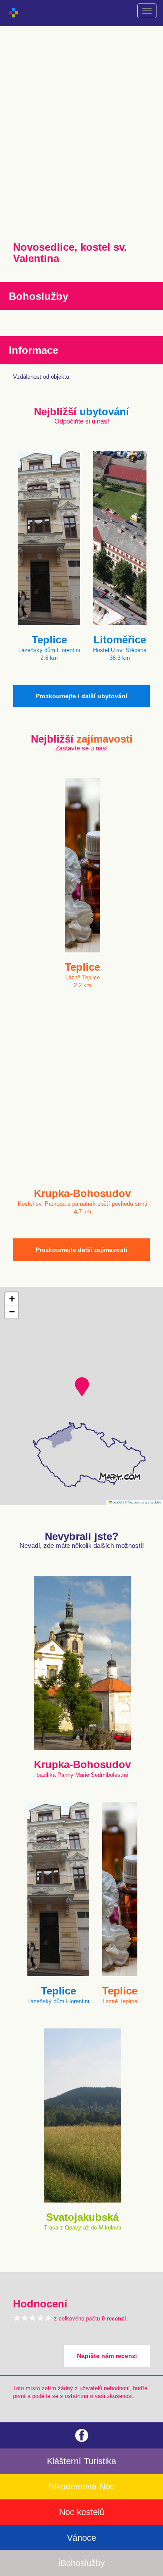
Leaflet (117, 1502)
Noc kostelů (82, 2512)
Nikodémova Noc (81, 2486)
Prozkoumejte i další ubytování (81, 696)
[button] (82, 1387)
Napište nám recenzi (107, 2356)
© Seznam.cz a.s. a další (143, 1502)
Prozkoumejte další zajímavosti (81, 1250)
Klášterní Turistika (81, 2461)
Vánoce (81, 2538)
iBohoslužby (82, 2563)
